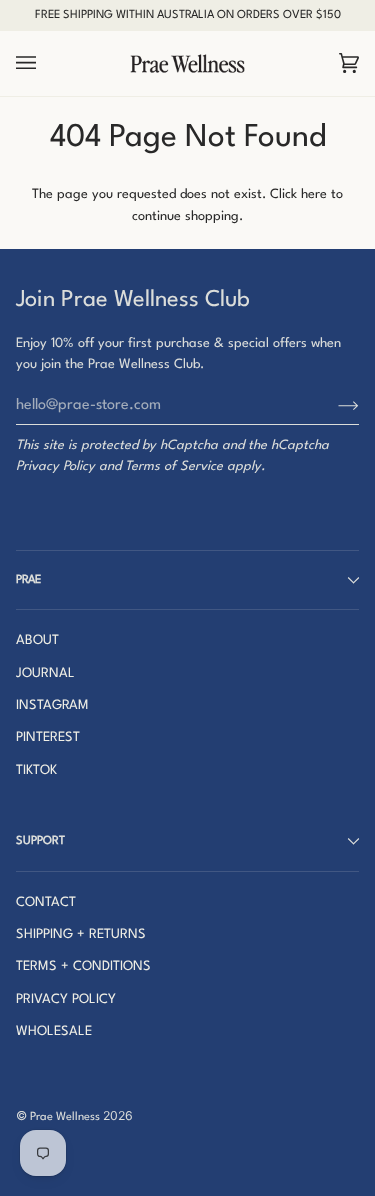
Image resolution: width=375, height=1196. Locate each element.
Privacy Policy (55, 466)
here (314, 194)
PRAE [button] (28, 580)
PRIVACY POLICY (66, 999)
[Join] (332, 405)
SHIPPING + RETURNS (81, 934)
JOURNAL (45, 673)
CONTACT (46, 902)
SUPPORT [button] (40, 841)
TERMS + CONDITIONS (83, 966)
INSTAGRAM (52, 705)
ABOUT (37, 640)
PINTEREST (48, 737)
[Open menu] (46, 64)
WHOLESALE (54, 1031)
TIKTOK (36, 770)
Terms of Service (174, 466)
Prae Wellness (65, 1117)
